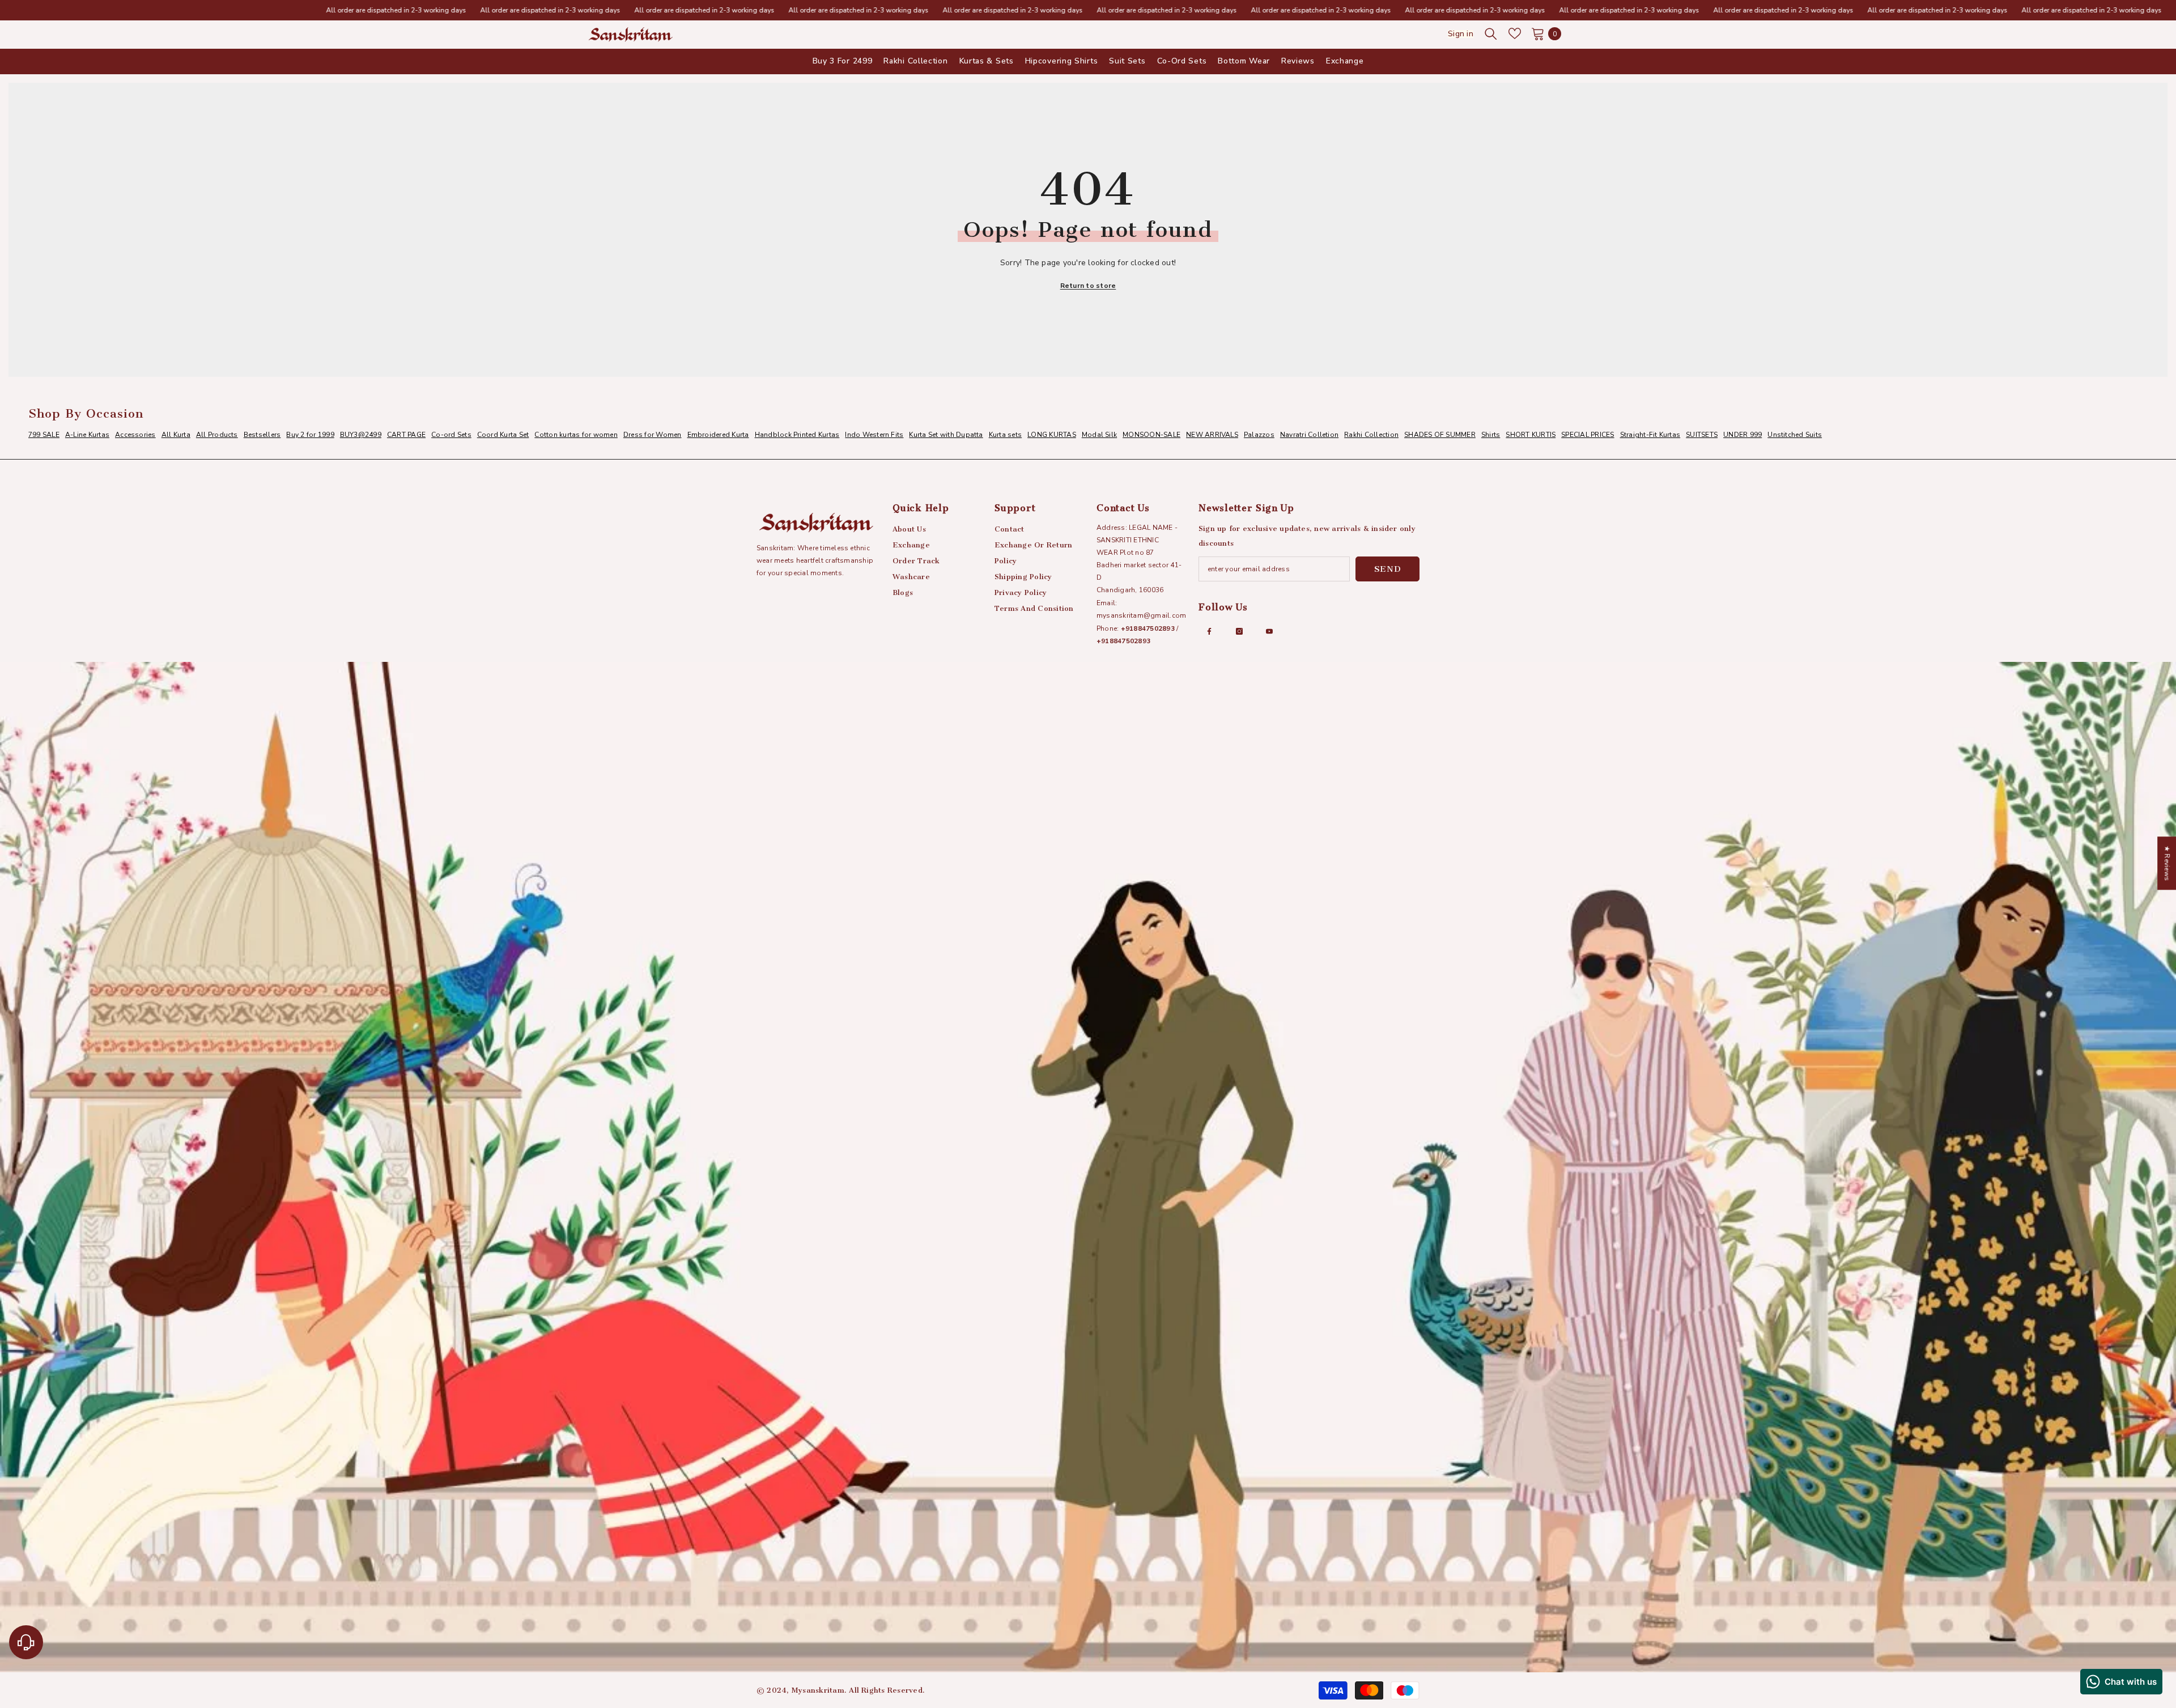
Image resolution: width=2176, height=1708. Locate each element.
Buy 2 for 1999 (310, 435)
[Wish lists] (1515, 33)
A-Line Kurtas (87, 435)
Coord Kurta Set (503, 435)
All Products (217, 435)
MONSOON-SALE (1151, 435)
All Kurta (176, 435)
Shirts (1491, 435)
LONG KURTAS (1052, 435)
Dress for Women (653, 435)
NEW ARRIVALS (1212, 435)
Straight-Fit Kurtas (1650, 435)
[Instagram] (1239, 631)
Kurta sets (1005, 435)
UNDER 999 (1742, 435)
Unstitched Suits (1795, 435)
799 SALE (44, 435)
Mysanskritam (818, 1690)
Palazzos (1259, 435)
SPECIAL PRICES (1588, 435)
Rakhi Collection (1371, 435)
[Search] (1491, 33)
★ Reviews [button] (2167, 863)
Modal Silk (1099, 435)
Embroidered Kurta (718, 435)
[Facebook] (1209, 631)
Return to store (1088, 286)
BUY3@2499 (361, 435)
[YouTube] (1269, 631)
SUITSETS (1702, 435)
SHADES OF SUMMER (1440, 435)
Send (1388, 569)
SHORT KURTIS (1531, 435)
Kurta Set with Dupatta (946, 435)
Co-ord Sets (451, 435)
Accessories (135, 435)
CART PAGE (406, 435)
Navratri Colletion (1309, 435)
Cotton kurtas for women (576, 435)
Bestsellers (262, 435)
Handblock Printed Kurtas (797, 435)
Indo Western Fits (874, 435)
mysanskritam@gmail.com (1141, 615)
